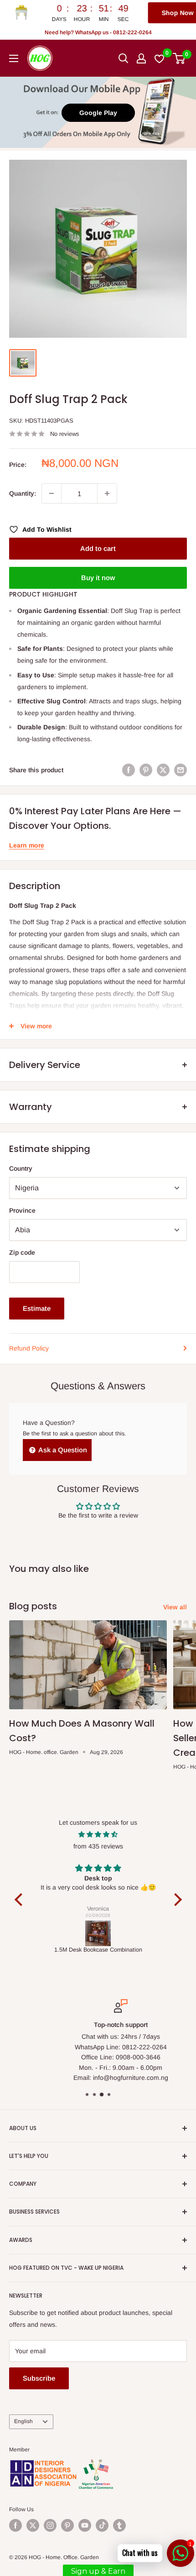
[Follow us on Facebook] (15, 2525)
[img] (98, 1834)
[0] (179, 58)
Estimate (37, 1308)
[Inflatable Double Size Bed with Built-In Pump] (98, 1933)
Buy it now (98, 578)
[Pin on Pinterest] (146, 770)
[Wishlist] (160, 58)
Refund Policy (29, 1348)
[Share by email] (181, 770)
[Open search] (124, 58)
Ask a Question (62, 1450)
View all (175, 1607)
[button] (21, 1900)
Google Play (98, 113)
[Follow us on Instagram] (50, 2525)
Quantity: (23, 493)
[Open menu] (14, 58)
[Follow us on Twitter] (33, 2525)
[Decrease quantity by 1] (52, 493)
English (23, 2421)
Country (21, 1168)
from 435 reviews (98, 1846)
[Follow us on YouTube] (85, 2525)
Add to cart (98, 548)
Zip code (22, 1252)
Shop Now (129, 13)
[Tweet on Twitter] (163, 770)
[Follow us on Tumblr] (119, 2525)
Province (22, 1210)
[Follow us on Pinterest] (67, 2525)
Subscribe (39, 2378)
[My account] (141, 58)
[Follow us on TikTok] (102, 2525)
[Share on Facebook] (129, 770)
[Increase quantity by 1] (107, 493)
